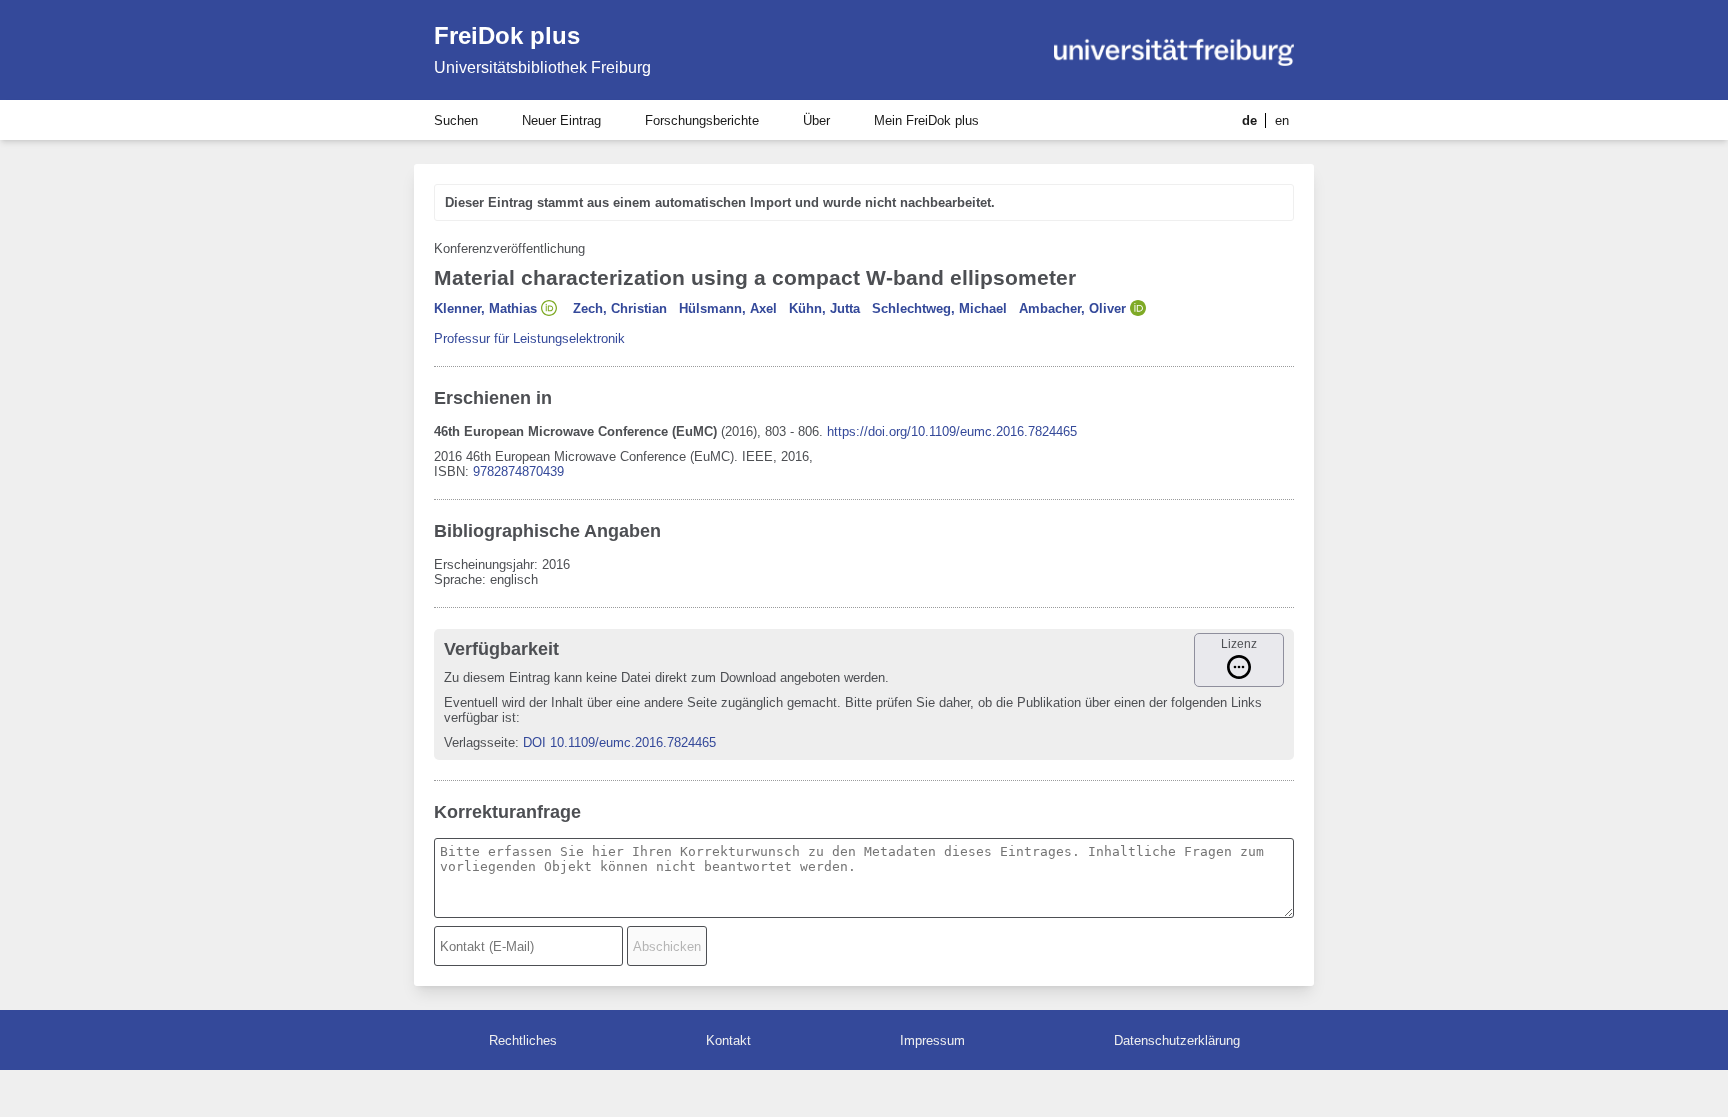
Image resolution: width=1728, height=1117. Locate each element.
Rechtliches (523, 1040)
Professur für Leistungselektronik (529, 338)
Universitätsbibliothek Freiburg (542, 67)
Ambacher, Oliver (1072, 308)
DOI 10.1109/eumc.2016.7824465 (619, 742)
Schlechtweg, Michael (939, 308)
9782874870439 (518, 471)
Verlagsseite (479, 742)
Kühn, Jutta (824, 308)
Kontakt (728, 1040)
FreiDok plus (507, 35)
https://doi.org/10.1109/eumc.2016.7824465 (952, 431)
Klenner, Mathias (485, 308)
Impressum (932, 1040)
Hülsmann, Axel (728, 308)
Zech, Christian (620, 308)
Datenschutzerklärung (1177, 1040)
